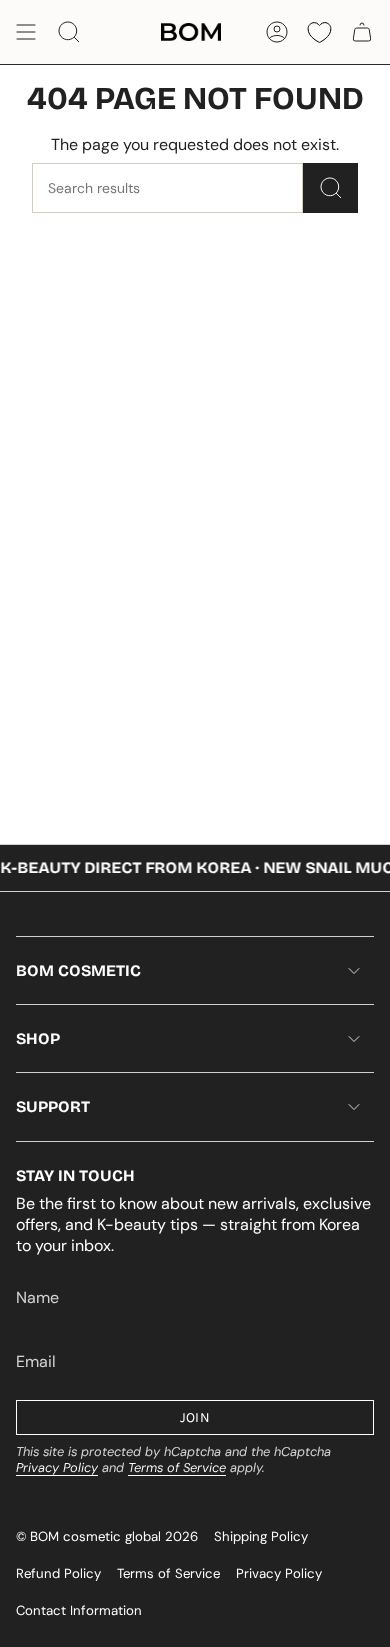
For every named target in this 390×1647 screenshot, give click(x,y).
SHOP (38, 1038)
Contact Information (79, 1610)
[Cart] (362, 32)
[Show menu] (26, 32)
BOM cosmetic (78, 970)
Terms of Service (177, 1467)
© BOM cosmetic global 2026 (107, 1536)
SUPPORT (53, 1106)
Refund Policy (58, 1573)
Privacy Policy (57, 1467)
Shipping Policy (261, 1536)
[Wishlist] (319, 32)
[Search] (330, 188)
